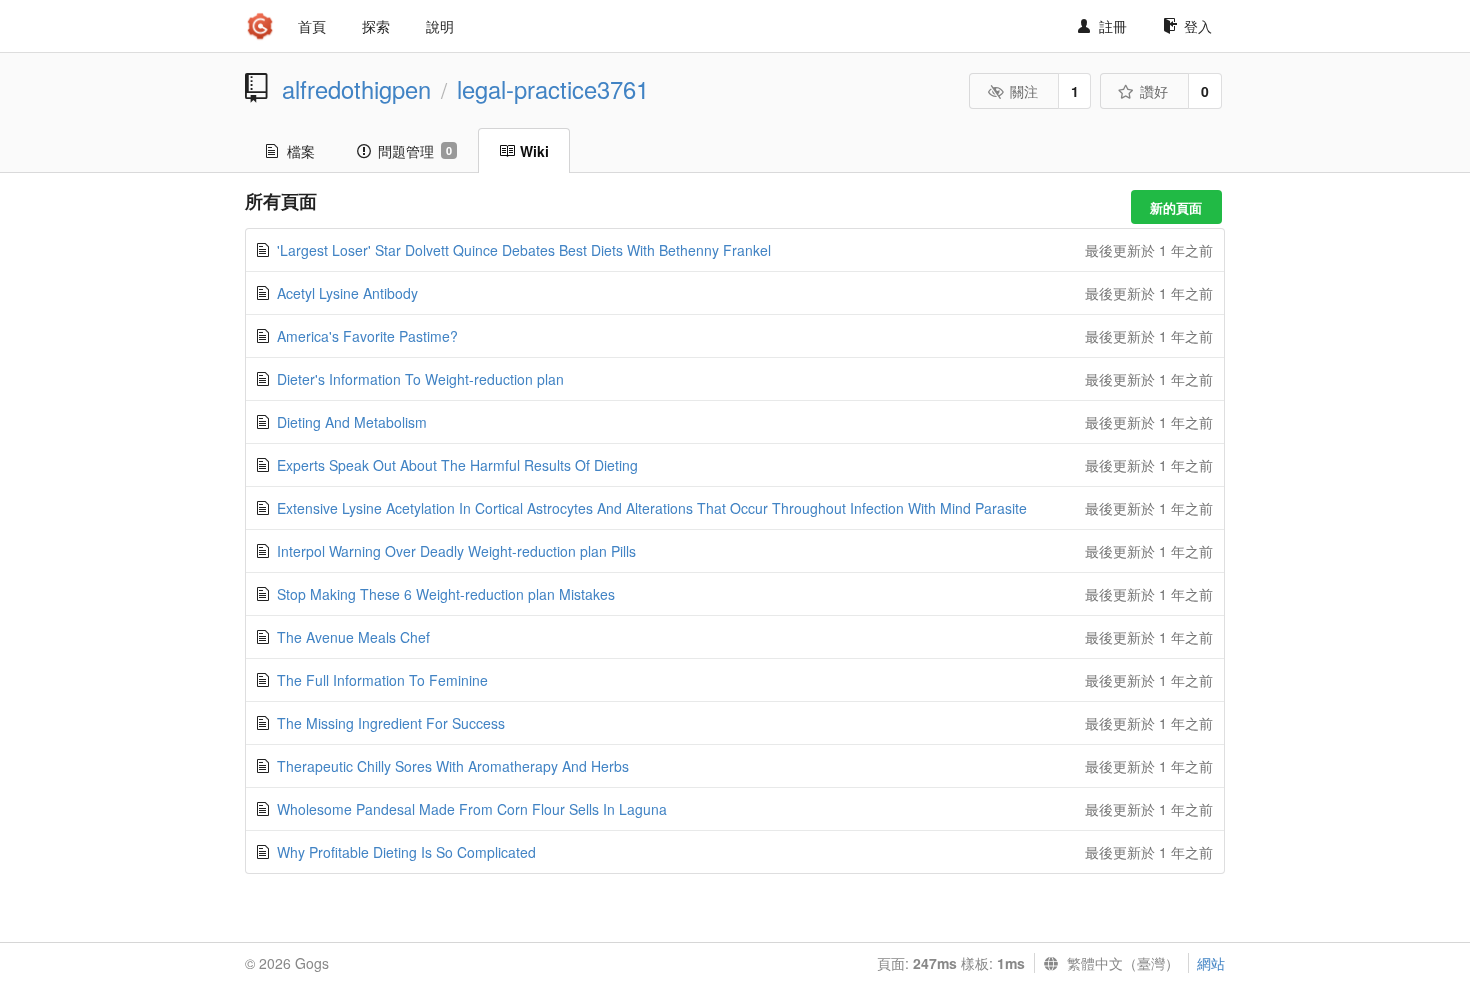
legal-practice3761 (553, 89)
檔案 (301, 151)
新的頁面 (1176, 207)
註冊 (1113, 26)
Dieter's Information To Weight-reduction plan (420, 379)
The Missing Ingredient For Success (391, 723)
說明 (440, 26)
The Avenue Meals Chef (353, 637)
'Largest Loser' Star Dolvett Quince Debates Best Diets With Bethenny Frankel (524, 250)
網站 (1211, 963)
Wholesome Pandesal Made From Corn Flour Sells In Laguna (472, 809)
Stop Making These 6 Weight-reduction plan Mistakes (446, 594)
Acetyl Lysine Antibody (347, 293)
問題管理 (415, 151)
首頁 (312, 26)
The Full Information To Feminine (382, 680)
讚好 (1154, 91)
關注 (1024, 91)
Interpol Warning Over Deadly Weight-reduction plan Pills (456, 551)
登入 (1198, 26)
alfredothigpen (356, 89)
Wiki (534, 151)
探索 (376, 26)
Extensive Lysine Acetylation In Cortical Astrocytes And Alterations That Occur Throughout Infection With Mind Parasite (652, 508)
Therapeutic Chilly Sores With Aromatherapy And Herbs (453, 766)
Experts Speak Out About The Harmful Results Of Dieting (457, 465)
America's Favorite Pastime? (367, 336)
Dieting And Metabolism (352, 422)
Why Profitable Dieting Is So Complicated (406, 852)
